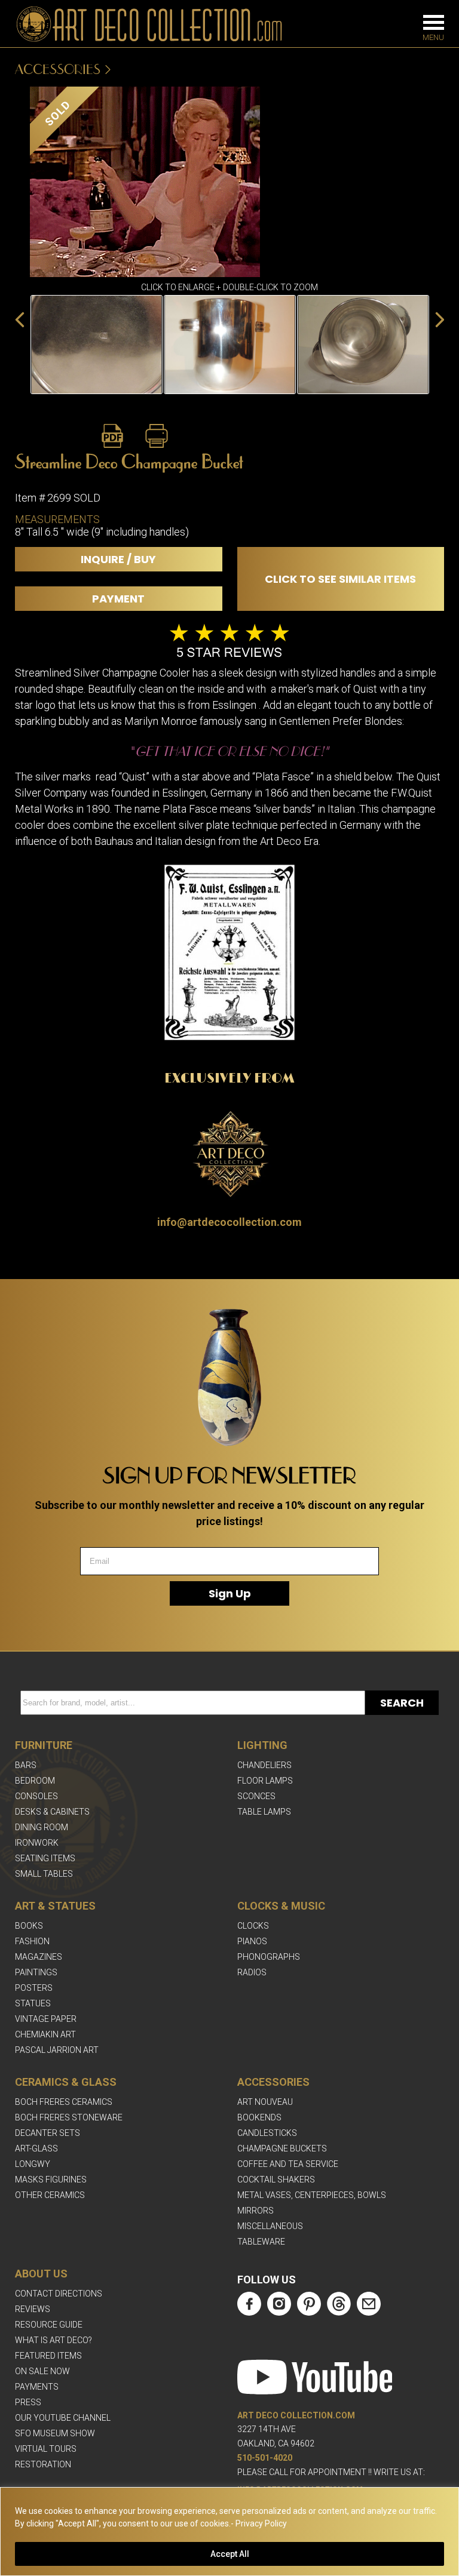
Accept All (230, 2554)
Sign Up (230, 1593)
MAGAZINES (39, 1957)
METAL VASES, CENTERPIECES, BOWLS (312, 2195)
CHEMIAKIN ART (45, 2034)
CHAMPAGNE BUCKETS (282, 2148)
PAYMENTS (37, 2387)
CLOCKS (253, 1926)
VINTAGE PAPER (46, 2019)
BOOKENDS (259, 2117)
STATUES (33, 2003)
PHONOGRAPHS (269, 1957)
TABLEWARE (261, 2242)
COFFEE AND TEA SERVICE (288, 2164)
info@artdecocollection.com (229, 1222)
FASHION (32, 1941)
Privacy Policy (261, 2523)
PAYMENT (118, 599)
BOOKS (29, 1926)
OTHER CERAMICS (50, 2195)
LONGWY (33, 2164)
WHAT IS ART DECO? (53, 2340)
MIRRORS (255, 2211)
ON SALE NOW (42, 2371)
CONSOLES (36, 1796)
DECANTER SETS (48, 2133)
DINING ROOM (42, 1827)
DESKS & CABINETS (52, 1812)
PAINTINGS (36, 1972)
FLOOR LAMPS (265, 1781)
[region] (229, 2532)
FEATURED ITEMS (48, 2356)
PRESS (28, 2402)
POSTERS (34, 1988)
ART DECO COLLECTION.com (296, 2415)
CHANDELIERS (264, 1765)
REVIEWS (33, 2309)
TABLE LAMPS (264, 1812)
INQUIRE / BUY (118, 559)
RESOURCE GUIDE (49, 2325)
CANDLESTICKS (267, 2133)
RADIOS (252, 1972)
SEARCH (402, 1703)
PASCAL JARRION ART (57, 2050)
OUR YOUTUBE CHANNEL (63, 2418)
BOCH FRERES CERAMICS (64, 2102)
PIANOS (252, 1941)
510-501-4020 (265, 2458)
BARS (26, 1765)
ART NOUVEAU (265, 2102)
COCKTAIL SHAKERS (276, 2180)
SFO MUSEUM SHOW (55, 2433)
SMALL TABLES (44, 1874)
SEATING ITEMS (45, 1858)
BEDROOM (35, 1781)
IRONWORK (37, 1843)
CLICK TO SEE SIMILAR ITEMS (340, 579)
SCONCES (256, 1796)
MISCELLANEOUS (270, 2226)
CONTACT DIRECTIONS (59, 2294)
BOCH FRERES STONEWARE (69, 2117)
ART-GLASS (36, 2148)
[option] (97, 345)
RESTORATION (43, 2464)
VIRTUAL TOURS (46, 2449)
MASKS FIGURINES (51, 2180)
